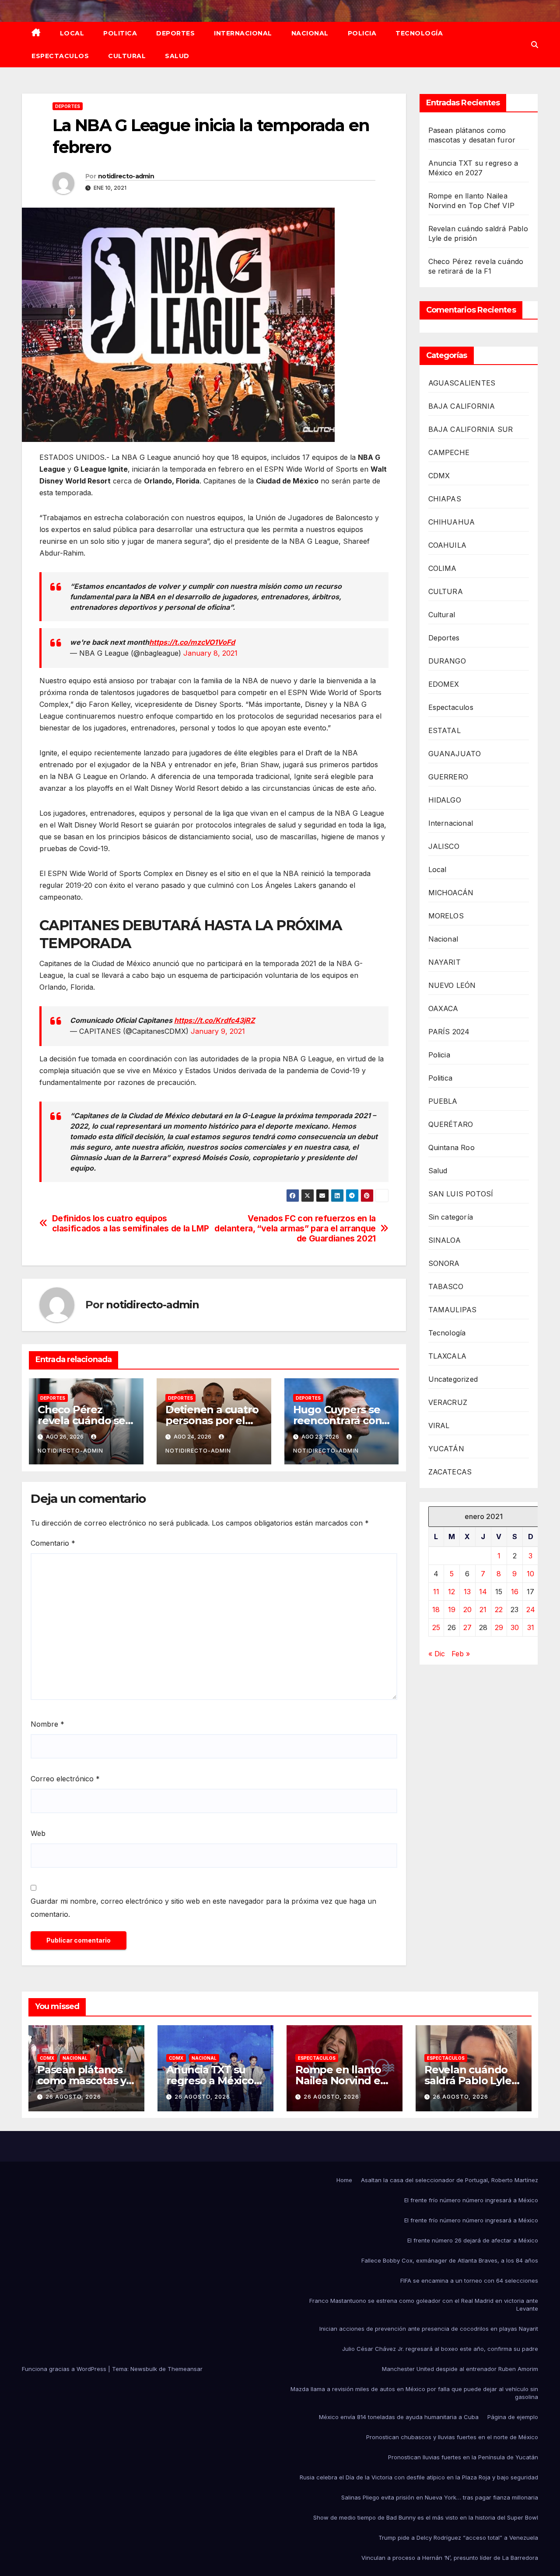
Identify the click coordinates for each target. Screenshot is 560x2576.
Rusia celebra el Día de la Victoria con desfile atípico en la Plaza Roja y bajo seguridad (419, 2477)
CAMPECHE (449, 452)
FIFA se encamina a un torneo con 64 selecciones (469, 2281)
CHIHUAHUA (452, 522)
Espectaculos (60, 56)
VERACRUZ (448, 1402)
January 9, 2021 (218, 1031)
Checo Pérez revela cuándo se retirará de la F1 (81, 1420)
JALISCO (444, 846)
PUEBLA (443, 1101)
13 (467, 1592)
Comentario (53, 1543)
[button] (535, 45)
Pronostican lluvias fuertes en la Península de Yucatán (463, 2457)
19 (452, 1610)
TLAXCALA (448, 1356)
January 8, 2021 (210, 653)
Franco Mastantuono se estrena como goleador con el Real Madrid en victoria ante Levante (424, 2305)
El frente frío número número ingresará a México (471, 2200)
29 (499, 1627)
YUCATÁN (446, 1449)
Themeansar (185, 2369)
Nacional (310, 33)
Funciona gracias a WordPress (65, 2369)
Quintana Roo (451, 1147)
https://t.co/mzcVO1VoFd (192, 642)
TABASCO (446, 1286)
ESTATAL (444, 730)
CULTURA (446, 591)
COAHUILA (448, 545)
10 (530, 1574)
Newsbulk (144, 2369)
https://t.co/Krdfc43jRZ (215, 1020)
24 (531, 1610)
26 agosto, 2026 (73, 2097)
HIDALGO (445, 800)
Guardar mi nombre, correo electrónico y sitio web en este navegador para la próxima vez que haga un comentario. (203, 1908)
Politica (120, 33)
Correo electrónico (65, 1779)
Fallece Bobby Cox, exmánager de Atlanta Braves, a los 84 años (450, 2260)
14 (483, 1592)
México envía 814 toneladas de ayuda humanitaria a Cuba (399, 2417)
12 (451, 1592)
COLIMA (443, 568)
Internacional (243, 33)
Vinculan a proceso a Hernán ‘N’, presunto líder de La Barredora (450, 2558)
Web (38, 1833)
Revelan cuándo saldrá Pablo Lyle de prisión (468, 2081)
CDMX (439, 476)
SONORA (444, 1263)
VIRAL (439, 1425)
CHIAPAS (445, 499)
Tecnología (419, 33)
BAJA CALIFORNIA (462, 406)
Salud (177, 56)
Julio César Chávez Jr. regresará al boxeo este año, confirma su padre (440, 2349)
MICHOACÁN (451, 893)
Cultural (127, 56)
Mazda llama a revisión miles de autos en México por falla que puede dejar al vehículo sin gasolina (414, 2393)
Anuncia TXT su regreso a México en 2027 (210, 2081)
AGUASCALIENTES (462, 383)
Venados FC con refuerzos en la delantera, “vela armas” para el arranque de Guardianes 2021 (295, 1229)
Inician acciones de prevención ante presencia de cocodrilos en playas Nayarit (429, 2329)
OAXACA (443, 1008)
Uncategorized (453, 1379)
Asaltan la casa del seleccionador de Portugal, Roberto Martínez (450, 2180)
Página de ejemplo (513, 2417)
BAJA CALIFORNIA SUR (471, 429)
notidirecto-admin (126, 176)
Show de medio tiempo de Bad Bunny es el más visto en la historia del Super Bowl (426, 2517)
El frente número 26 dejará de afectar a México (473, 2240)
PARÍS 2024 (449, 1032)
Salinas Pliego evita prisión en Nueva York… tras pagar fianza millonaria (440, 2497)
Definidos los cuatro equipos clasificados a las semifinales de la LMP (131, 1224)
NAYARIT (444, 962)
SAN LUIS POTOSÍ (461, 1194)
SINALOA (444, 1240)
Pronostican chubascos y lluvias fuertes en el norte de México (452, 2437)
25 (436, 1627)
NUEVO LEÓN (452, 985)
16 (515, 1592)
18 (436, 1610)
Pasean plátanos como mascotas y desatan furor (82, 2081)
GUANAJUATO (455, 754)
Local (72, 33)
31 (531, 1627)
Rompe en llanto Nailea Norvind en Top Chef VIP (341, 2081)
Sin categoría (451, 1217)
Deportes (175, 33)
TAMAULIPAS (453, 1310)
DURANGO (447, 661)
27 (467, 1627)
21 (483, 1610)
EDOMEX (444, 684)
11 (436, 1592)
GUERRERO (448, 777)
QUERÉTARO (451, 1124)
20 (467, 1610)
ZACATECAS (450, 1472)
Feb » (461, 1654)
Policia (362, 33)
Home (344, 2180)
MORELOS (446, 916)
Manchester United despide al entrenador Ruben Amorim (460, 2369)
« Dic (437, 1654)
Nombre (47, 1724)
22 (499, 1610)
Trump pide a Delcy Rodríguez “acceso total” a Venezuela (458, 2538)
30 (515, 1627)
